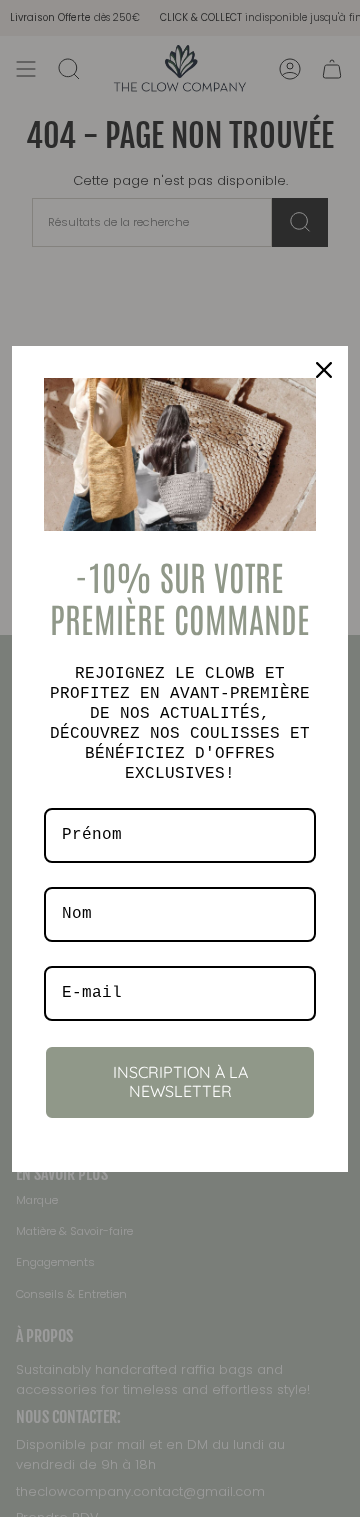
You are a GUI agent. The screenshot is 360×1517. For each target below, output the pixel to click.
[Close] (324, 370)
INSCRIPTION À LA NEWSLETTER (180, 1081)
